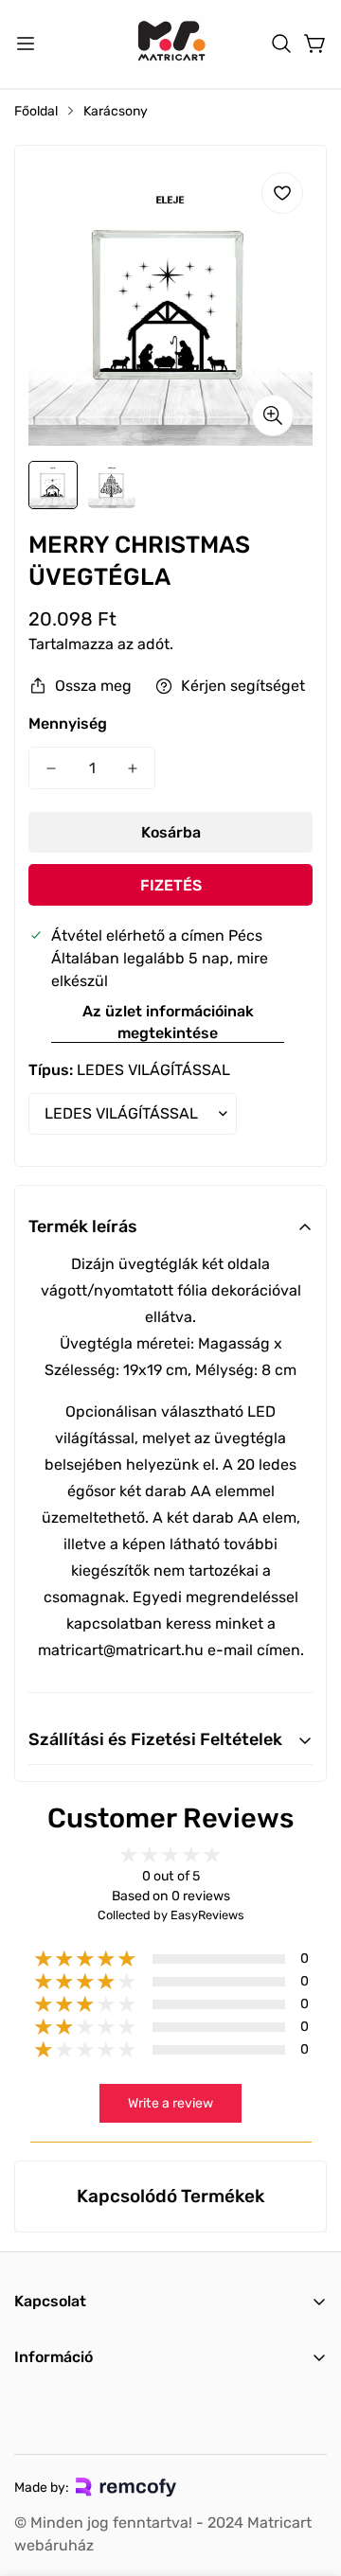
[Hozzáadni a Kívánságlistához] (282, 193)
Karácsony (116, 111)
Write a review (170, 2103)
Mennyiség (68, 723)
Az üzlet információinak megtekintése (168, 1022)
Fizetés (171, 885)
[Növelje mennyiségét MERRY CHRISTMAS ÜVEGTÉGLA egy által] (133, 768)
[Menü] (26, 44)
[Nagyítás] (273, 415)
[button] (281, 44)
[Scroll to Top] (307, 2476)
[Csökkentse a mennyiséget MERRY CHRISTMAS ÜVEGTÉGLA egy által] (51, 768)
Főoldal (36, 111)
